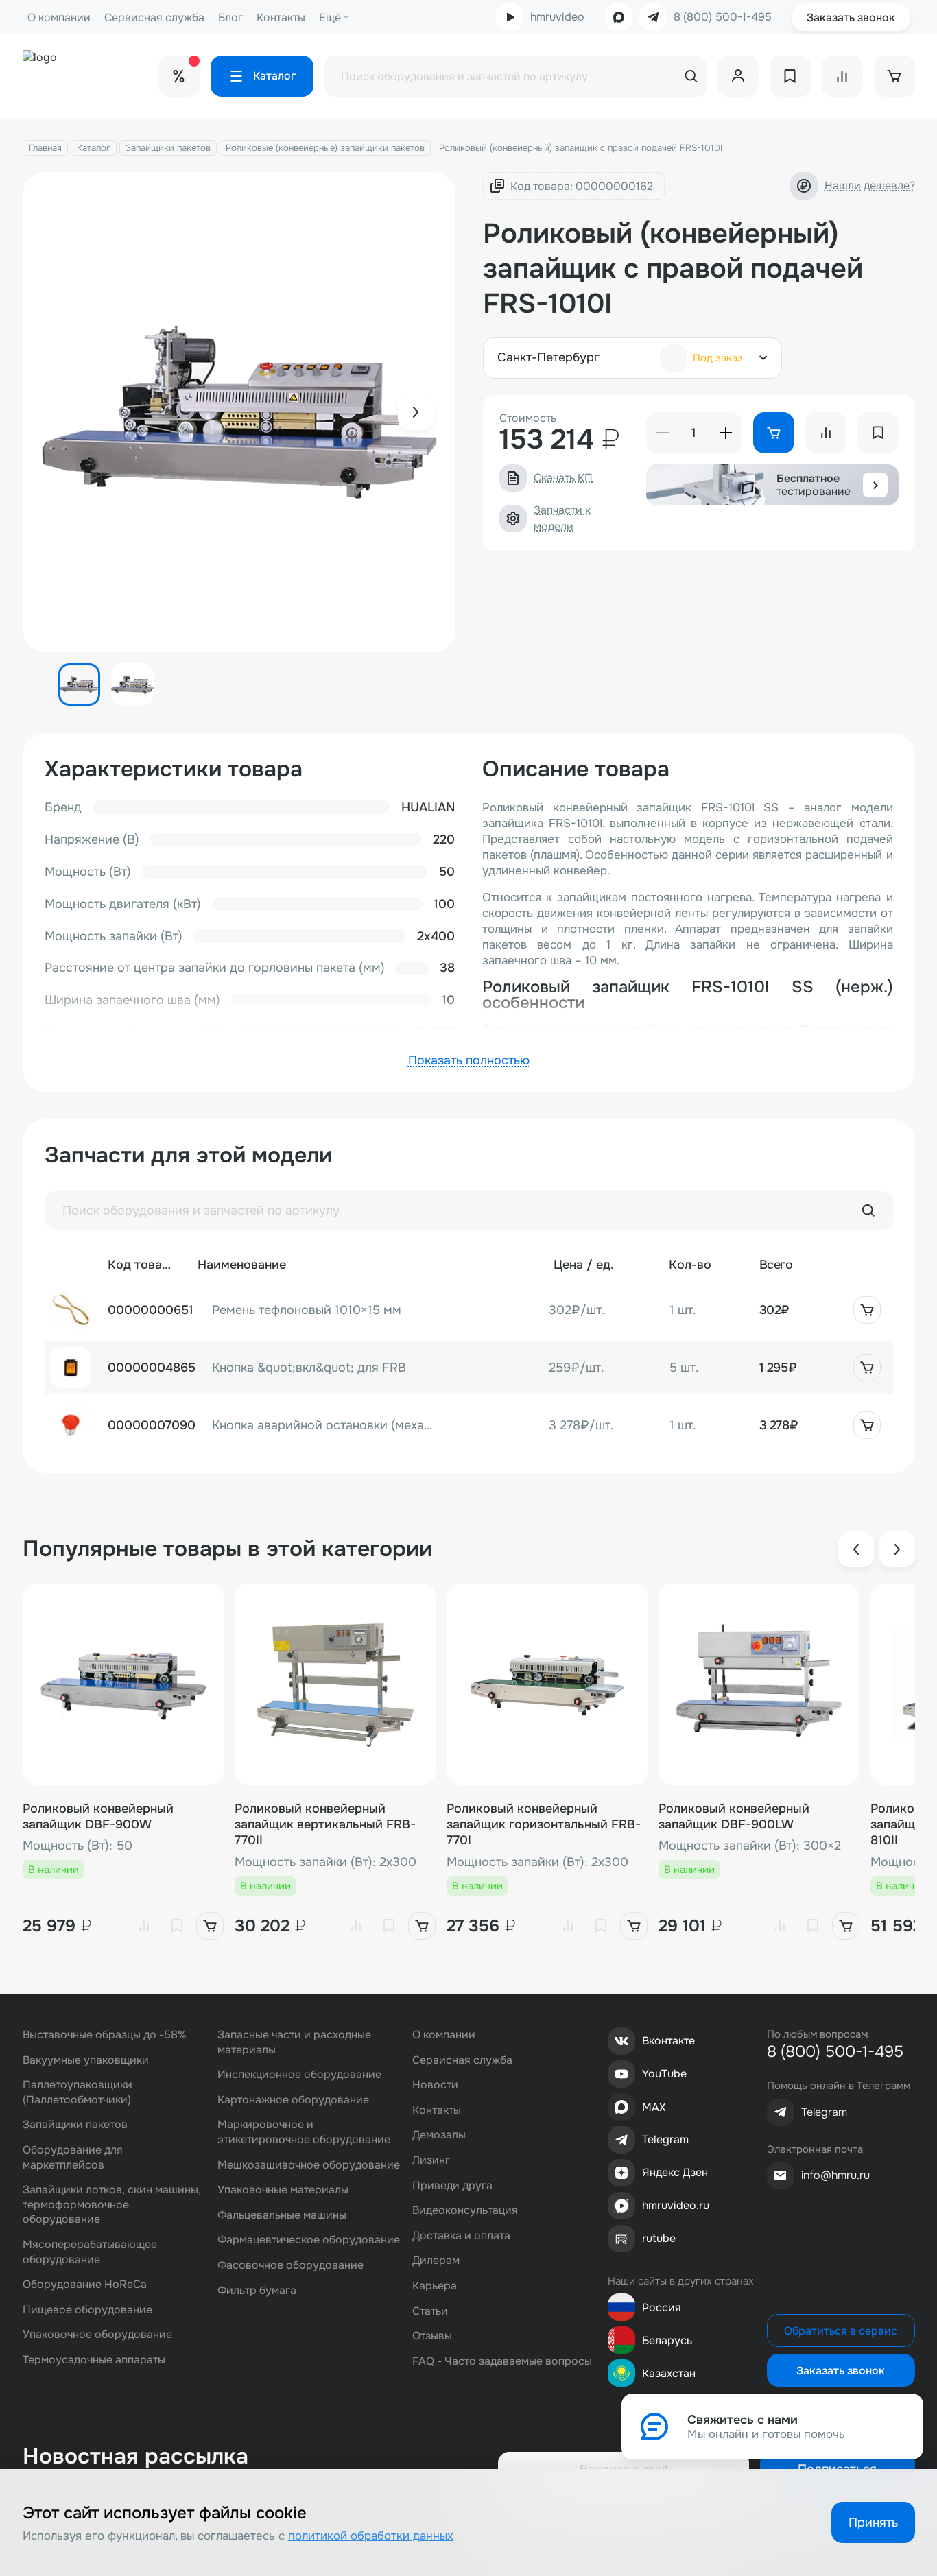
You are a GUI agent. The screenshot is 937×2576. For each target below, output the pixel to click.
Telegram (665, 2139)
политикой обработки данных (371, 2536)
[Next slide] (416, 412)
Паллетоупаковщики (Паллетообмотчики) (78, 2092)
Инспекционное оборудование (299, 2074)
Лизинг (431, 2160)
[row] (469, 1310)
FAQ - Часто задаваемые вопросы (502, 2361)
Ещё (330, 17)
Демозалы (439, 2135)
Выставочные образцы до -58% (105, 2035)
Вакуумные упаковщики (86, 2060)
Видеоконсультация (465, 2210)
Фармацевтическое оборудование (309, 2240)
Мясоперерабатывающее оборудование (90, 2252)
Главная (45, 148)
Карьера (435, 2286)
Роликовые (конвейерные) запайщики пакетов (325, 148)
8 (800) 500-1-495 (723, 17)
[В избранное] (177, 1926)
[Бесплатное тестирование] (875, 485)
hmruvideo (557, 17)
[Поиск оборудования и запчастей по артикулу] (868, 1211)
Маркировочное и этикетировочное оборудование (304, 2132)
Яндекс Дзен (675, 2172)
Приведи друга (452, 2185)
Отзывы (432, 2336)
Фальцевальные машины (282, 2215)
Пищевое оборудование (87, 2310)
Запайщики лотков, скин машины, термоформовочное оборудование (112, 2204)
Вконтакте (668, 2041)
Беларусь (667, 2340)
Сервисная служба (154, 17)
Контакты (281, 17)
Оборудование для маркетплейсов (73, 2157)
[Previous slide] (856, 1549)
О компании (59, 17)
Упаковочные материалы (283, 2190)
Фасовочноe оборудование (290, 2265)
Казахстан (669, 2373)
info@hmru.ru (835, 2175)
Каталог (94, 148)
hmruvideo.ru (676, 2205)
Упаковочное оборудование (97, 2334)
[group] (239, 412)
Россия (662, 2307)
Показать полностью (469, 1060)
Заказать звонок (851, 17)
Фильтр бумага (257, 2290)
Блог (230, 17)
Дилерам (436, 2260)
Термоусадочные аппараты (94, 2360)
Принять (873, 2523)
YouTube (664, 2074)
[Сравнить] (144, 1926)
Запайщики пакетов (168, 148)
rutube (659, 2238)
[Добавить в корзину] (867, 1310)
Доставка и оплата (461, 2235)
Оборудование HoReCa (85, 2284)
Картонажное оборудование (293, 2100)
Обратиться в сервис (841, 2331)
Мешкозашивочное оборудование (309, 2165)
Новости (435, 2085)
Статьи (430, 2311)
